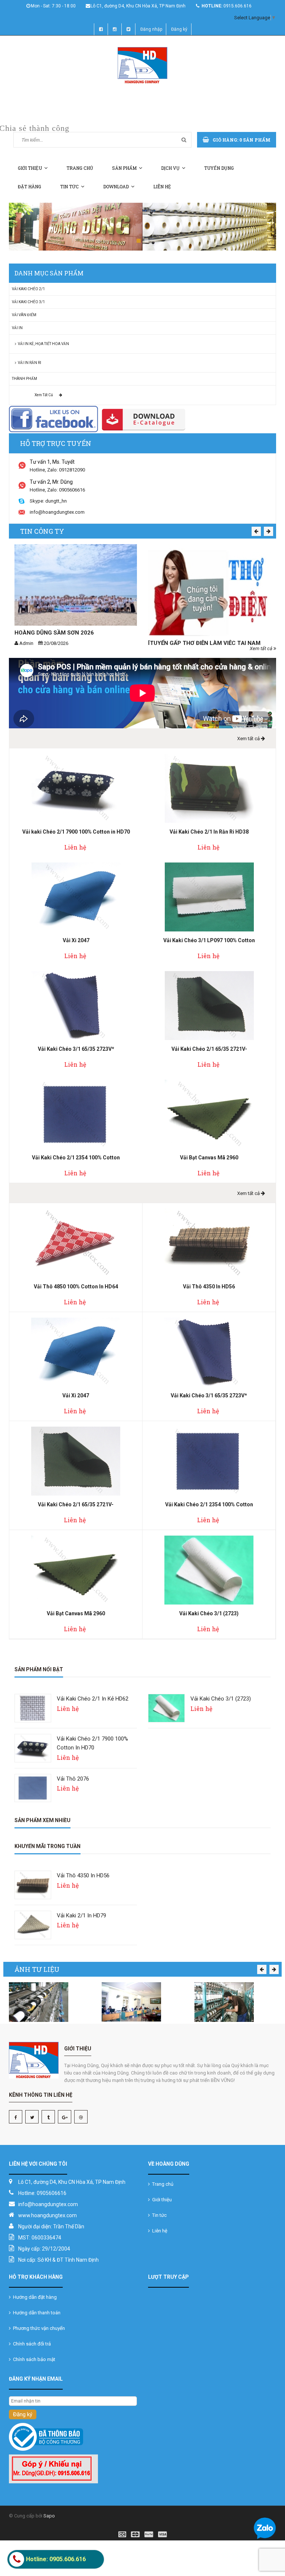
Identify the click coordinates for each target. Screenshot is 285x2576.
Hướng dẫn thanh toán (36, 2313)
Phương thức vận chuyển (38, 2328)
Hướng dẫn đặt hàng (34, 2297)
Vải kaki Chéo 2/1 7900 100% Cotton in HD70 (76, 832)
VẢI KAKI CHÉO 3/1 (28, 302)
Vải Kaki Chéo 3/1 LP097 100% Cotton (209, 940)
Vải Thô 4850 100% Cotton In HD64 (76, 1287)
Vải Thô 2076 (73, 1779)
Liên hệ (162, 186)
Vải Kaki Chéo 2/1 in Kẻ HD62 (93, 1699)
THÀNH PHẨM (24, 379)
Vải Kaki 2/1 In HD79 (81, 1916)
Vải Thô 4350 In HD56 (209, 1287)
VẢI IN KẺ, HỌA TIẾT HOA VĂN (43, 344)
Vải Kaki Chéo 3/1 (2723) (209, 1613)
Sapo (49, 2516)
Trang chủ (80, 168)
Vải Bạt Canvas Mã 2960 (209, 1158)
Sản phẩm (124, 168)
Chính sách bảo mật (33, 2359)
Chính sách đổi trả (31, 2344)
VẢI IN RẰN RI (29, 363)
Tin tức (69, 186)
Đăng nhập (151, 29)
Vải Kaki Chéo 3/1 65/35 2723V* (76, 1049)
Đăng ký (179, 29)
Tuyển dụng (219, 168)
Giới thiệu (30, 168)
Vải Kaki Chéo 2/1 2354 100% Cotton (76, 1158)
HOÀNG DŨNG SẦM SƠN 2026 (54, 633)
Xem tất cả (44, 395)
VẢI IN (17, 328)
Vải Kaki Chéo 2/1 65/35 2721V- (209, 1049)
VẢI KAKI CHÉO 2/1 (28, 289)
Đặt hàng (30, 186)
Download (116, 186)
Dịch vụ (170, 168)
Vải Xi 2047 (76, 940)
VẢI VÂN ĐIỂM (24, 315)
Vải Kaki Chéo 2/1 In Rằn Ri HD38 (209, 832)
